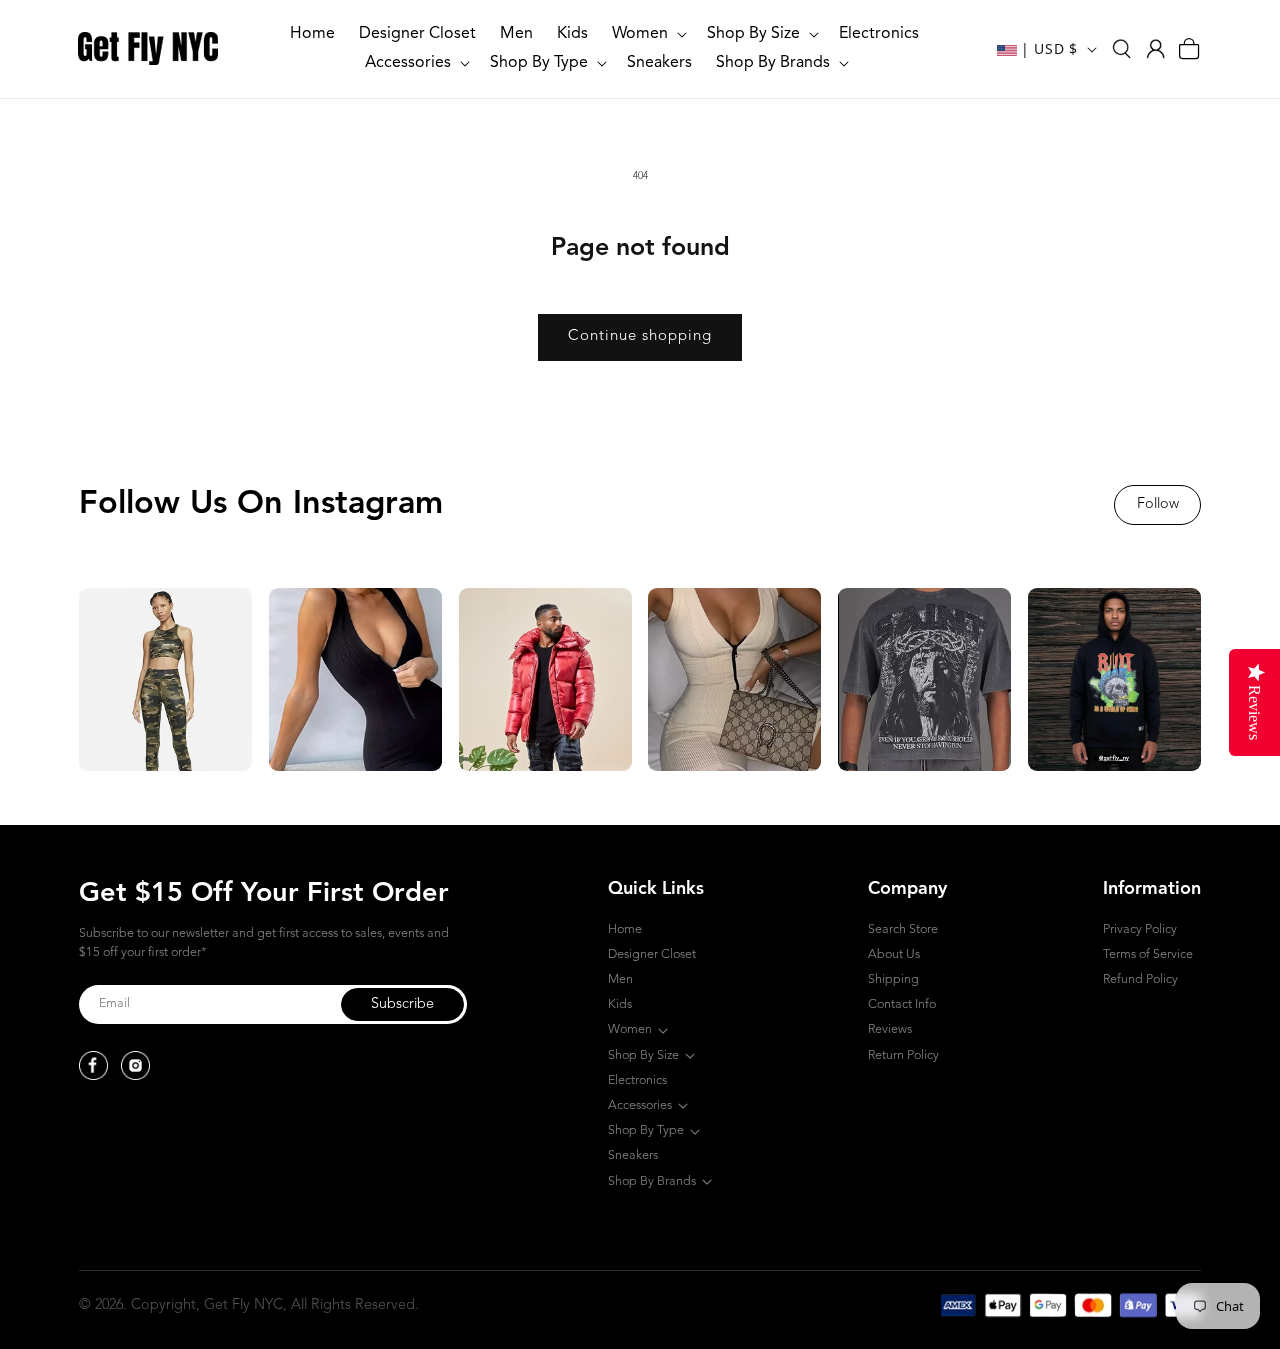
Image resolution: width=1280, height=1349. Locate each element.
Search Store (903, 929)
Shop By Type (646, 1130)
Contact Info (902, 1004)
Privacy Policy (1140, 929)
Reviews (890, 1029)
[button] (647, 34)
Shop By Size (643, 1055)
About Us (894, 954)
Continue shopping (640, 336)
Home (625, 929)
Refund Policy (1140, 979)
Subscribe (402, 1004)
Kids (620, 1004)
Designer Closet (652, 954)
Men (620, 979)
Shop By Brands (652, 1181)
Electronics (637, 1080)
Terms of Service (1148, 954)
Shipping (893, 979)
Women (630, 1029)
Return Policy (903, 1055)
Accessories (640, 1105)
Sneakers (633, 1155)
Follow (1158, 504)
